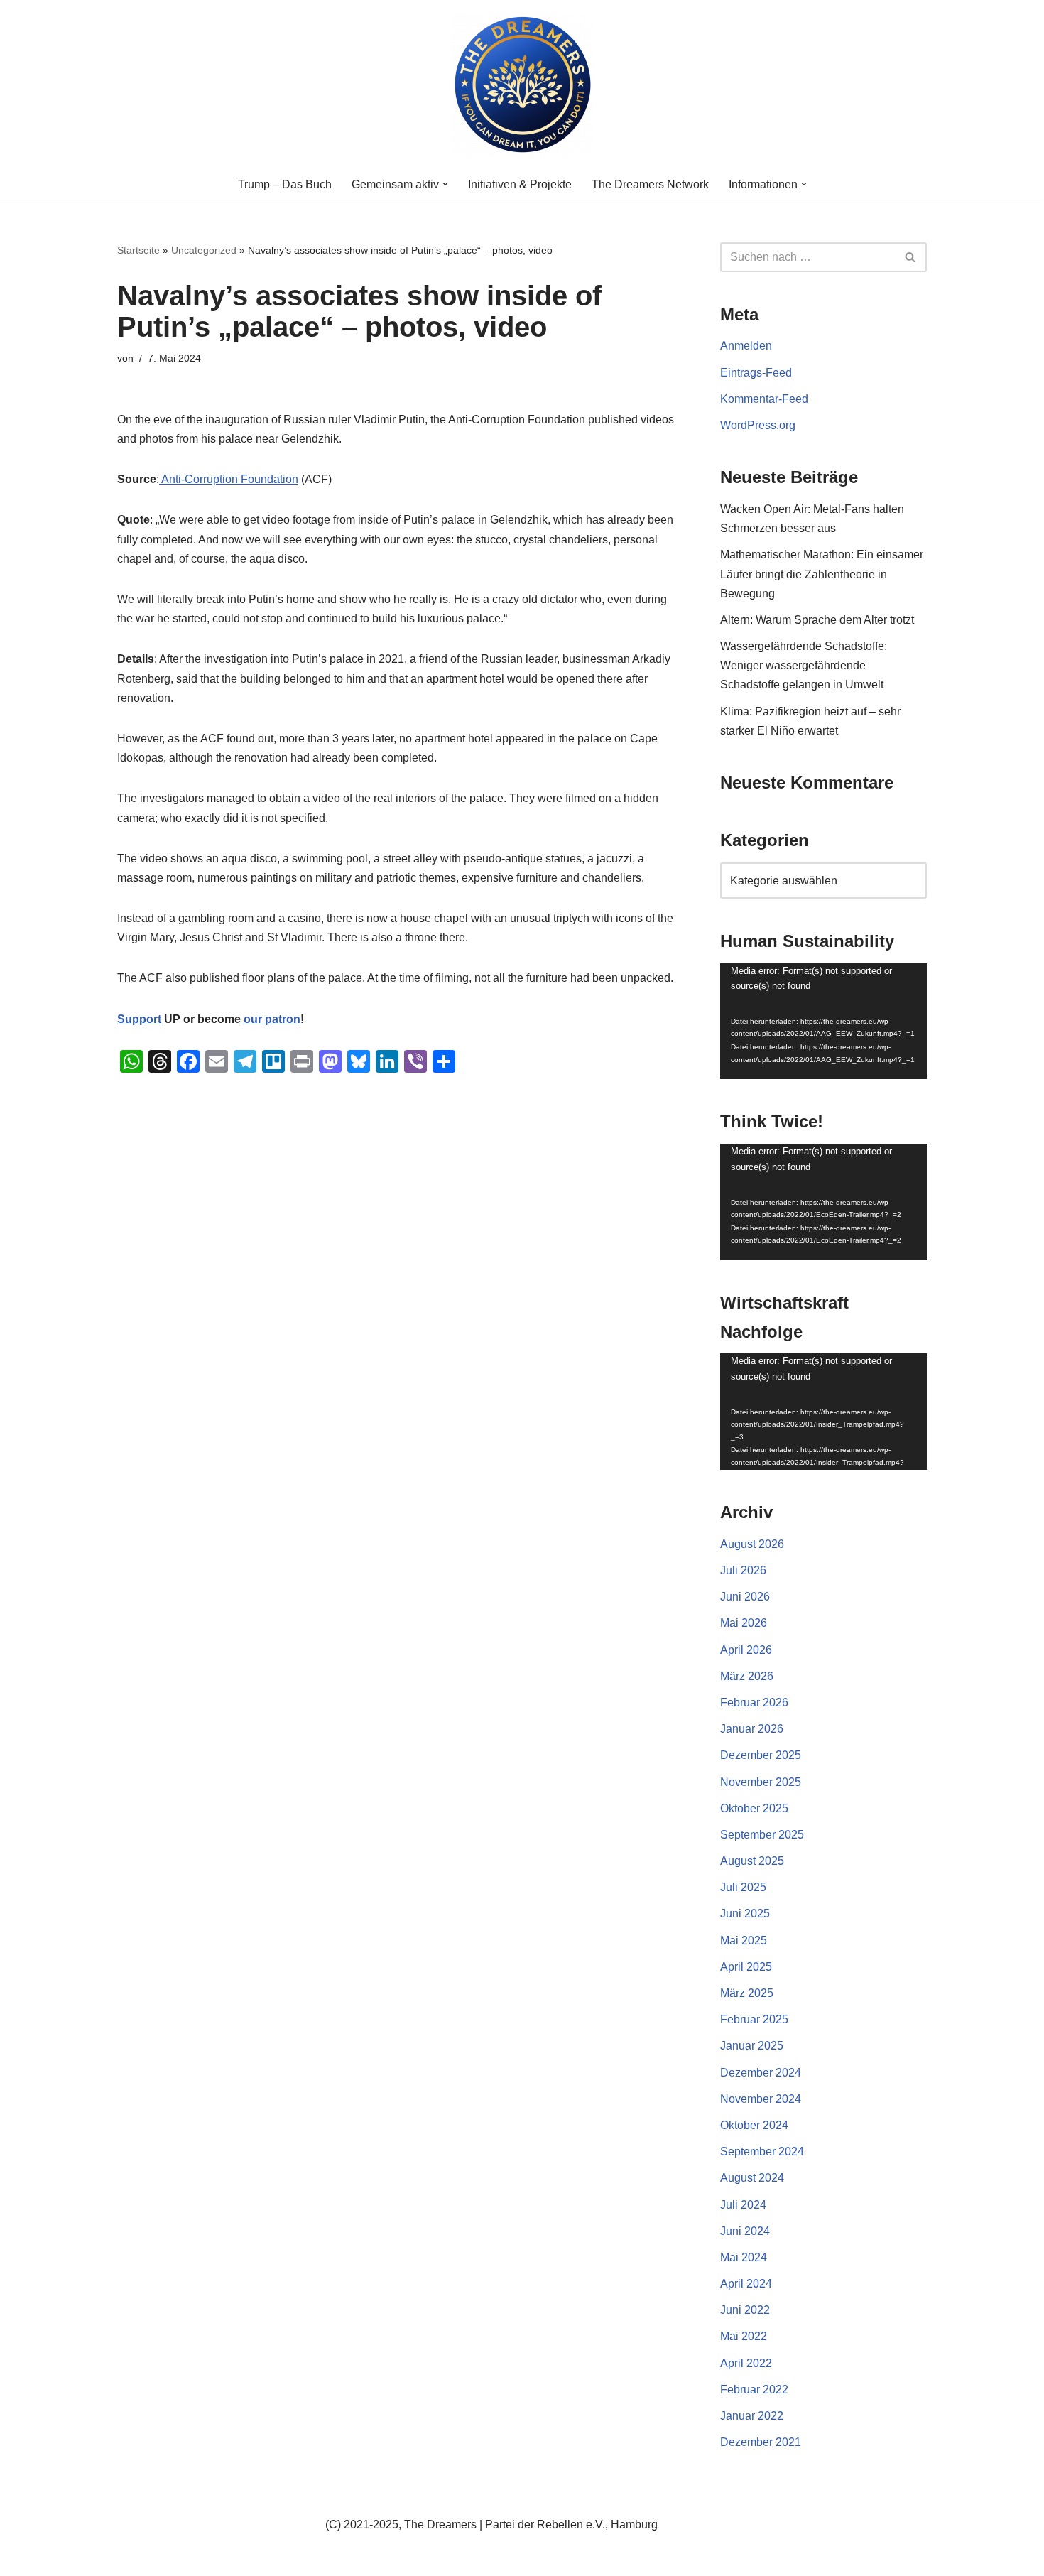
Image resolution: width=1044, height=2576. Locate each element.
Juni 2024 (745, 2231)
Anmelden (746, 346)
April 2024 (746, 2284)
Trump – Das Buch (285, 184)
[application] (823, 1022)
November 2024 (761, 2099)
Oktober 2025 (754, 1808)
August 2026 (752, 1544)
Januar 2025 (752, 2046)
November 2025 (761, 1782)
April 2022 (746, 2363)
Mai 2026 (744, 1623)
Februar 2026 (754, 1703)
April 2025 (746, 1967)
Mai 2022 (744, 2336)
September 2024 (762, 2152)
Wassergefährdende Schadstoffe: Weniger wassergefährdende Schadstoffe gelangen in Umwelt (804, 665)
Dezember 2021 (761, 2442)
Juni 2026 (745, 1597)
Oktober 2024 (754, 2125)
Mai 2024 (744, 2257)
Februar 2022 (754, 2390)
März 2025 (747, 1993)
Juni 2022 (745, 2310)
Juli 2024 (743, 2205)
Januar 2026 (752, 1729)
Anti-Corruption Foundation (229, 479)
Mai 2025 (744, 1941)
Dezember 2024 (761, 2073)
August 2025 (752, 1861)
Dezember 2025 (761, 1755)
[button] (445, 184)
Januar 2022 (752, 2416)
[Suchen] (911, 257)
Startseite (138, 250)
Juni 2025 (745, 1914)
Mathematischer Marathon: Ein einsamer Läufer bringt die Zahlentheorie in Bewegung (822, 574)
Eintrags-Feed (756, 373)
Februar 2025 (754, 2019)
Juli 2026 (743, 1570)
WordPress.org (758, 425)
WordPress (260, 2558)
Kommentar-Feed (764, 399)
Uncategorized (204, 250)
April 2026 (746, 1650)
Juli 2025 (743, 1887)
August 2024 (752, 2178)
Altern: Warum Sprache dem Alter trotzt (817, 620)
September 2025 (762, 1835)
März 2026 (747, 1676)
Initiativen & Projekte (520, 184)
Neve (131, 2558)
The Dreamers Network (650, 184)
